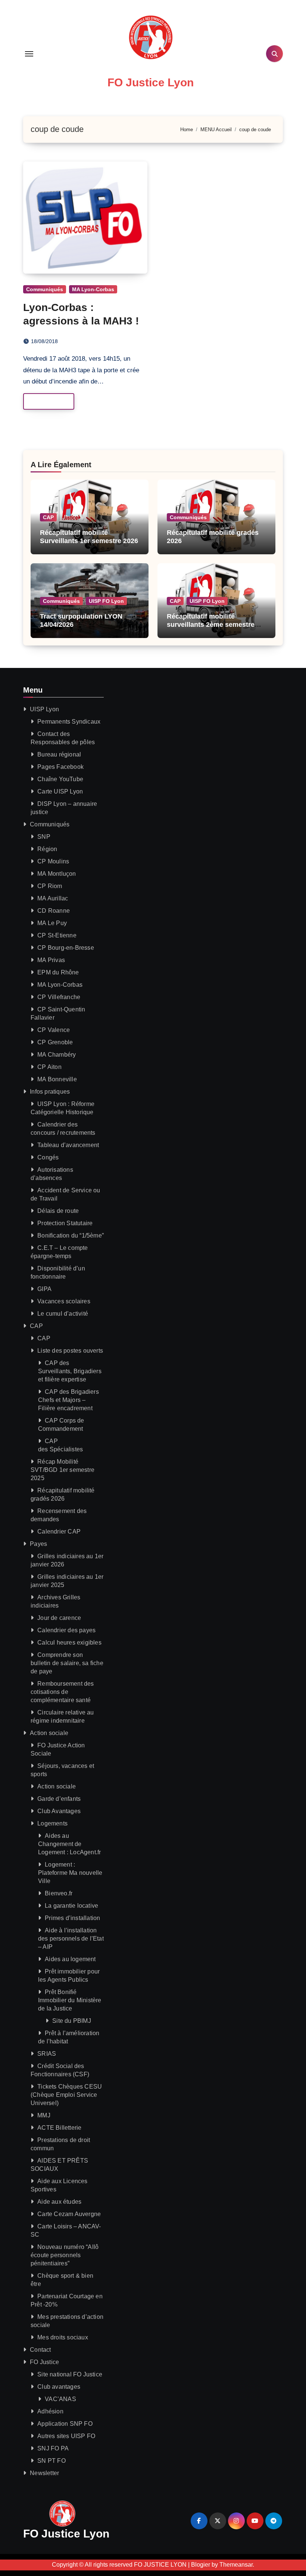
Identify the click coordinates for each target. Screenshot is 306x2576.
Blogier (201, 2565)
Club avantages (59, 2387)
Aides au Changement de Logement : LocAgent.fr (69, 1844)
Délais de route (58, 1211)
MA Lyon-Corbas (93, 289)
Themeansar (236, 2565)
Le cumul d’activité (63, 1314)
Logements (52, 1823)
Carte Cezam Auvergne (69, 2214)
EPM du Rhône (58, 972)
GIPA (44, 1289)
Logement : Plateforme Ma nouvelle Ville (70, 1873)
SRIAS (47, 2054)
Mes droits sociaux (63, 2337)
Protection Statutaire (65, 1223)
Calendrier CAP (59, 1532)
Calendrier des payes (66, 1630)
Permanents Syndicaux (69, 722)
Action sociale (49, 1733)
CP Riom (50, 886)
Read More (45, 401)
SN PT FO (51, 2461)
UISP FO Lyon (106, 601)
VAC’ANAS (60, 2399)
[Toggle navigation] (29, 54)
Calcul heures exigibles (69, 1643)
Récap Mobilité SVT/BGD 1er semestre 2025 (63, 1470)
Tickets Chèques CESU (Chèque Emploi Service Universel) (66, 2095)
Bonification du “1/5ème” (71, 1235)
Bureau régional (59, 754)
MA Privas (51, 960)
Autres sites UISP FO (66, 2436)
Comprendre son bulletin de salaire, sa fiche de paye (67, 1663)
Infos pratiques (50, 1092)
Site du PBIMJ (72, 2021)
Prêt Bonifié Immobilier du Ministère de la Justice (70, 2000)
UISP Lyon (44, 709)
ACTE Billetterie (59, 2128)
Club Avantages (59, 1811)
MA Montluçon (57, 874)
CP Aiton (49, 1067)
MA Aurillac (53, 898)
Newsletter (44, 2473)
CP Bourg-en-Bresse (66, 948)
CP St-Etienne (57, 935)
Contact (40, 2350)
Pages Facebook (60, 767)
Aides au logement (70, 1959)
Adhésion (50, 2411)
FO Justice (44, 2362)
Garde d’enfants (59, 1799)
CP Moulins (53, 861)
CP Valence (54, 1030)
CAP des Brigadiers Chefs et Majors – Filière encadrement (68, 1400)
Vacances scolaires (64, 1301)
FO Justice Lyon (151, 82)
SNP (44, 837)
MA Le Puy (52, 923)
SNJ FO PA (53, 2448)
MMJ (44, 2115)
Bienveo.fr (59, 1893)
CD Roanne (54, 911)
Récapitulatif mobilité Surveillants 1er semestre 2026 (89, 537)
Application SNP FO (65, 2424)
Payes (38, 1544)
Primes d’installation (72, 1918)
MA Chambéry (57, 1055)
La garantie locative (71, 1906)
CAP (48, 517)
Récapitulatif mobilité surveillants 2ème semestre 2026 (211, 624)
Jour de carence (59, 1618)
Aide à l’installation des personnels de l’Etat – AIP (71, 1939)
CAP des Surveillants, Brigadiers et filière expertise (70, 1371)
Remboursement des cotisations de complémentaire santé (62, 1692)
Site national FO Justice (70, 2374)
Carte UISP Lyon (60, 791)
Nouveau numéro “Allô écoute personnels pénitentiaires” (65, 2255)
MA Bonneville (57, 1079)
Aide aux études (59, 2202)
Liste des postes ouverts (70, 1351)
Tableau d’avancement (68, 1145)
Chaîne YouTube (60, 779)
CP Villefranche (59, 997)
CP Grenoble (55, 1042)
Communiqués (45, 289)
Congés (48, 1157)
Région (47, 849)
